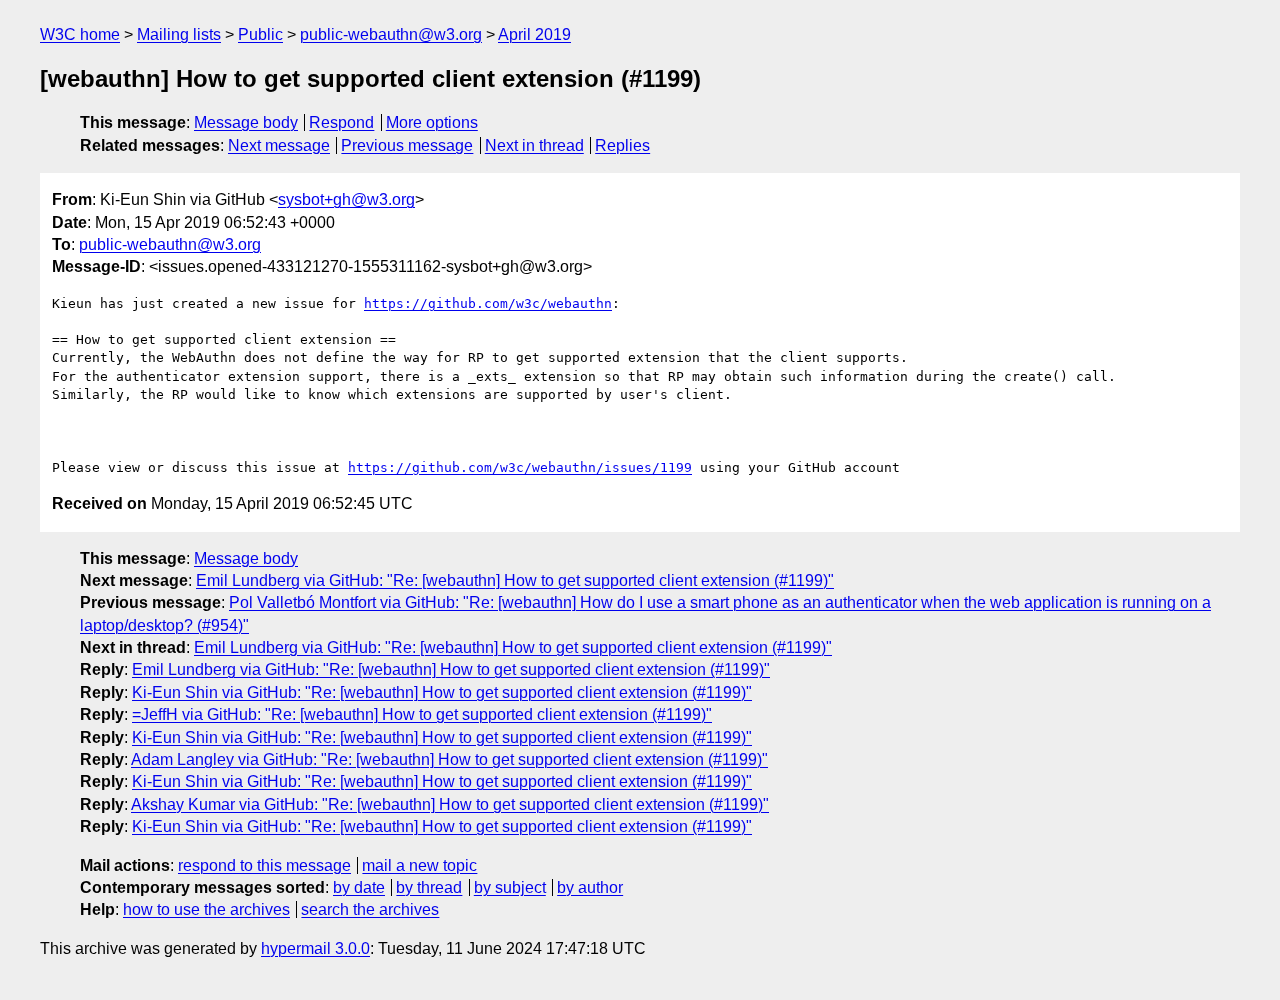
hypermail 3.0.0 (315, 948)
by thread (429, 887)
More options (432, 122)
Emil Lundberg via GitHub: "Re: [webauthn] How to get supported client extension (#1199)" (515, 580)
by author (590, 887)
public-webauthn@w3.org (391, 34)
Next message (279, 145)
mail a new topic (419, 865)
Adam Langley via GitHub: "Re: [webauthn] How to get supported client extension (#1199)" (449, 759)
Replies (622, 145)
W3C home (80, 34)
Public (260, 34)
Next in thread (534, 145)
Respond (341, 122)
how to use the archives (206, 909)
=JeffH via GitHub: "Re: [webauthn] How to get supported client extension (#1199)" (422, 714)
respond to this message (264, 865)
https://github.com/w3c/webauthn (488, 303)
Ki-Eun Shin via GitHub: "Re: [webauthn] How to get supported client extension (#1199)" (442, 692)
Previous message (407, 145)
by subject (510, 887)
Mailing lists (179, 34)
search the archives (370, 909)
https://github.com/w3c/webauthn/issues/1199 (520, 467)
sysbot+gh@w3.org (346, 199)
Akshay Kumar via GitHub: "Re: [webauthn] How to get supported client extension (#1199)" (450, 804)
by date (359, 887)
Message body (246, 122)
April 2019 (534, 34)
